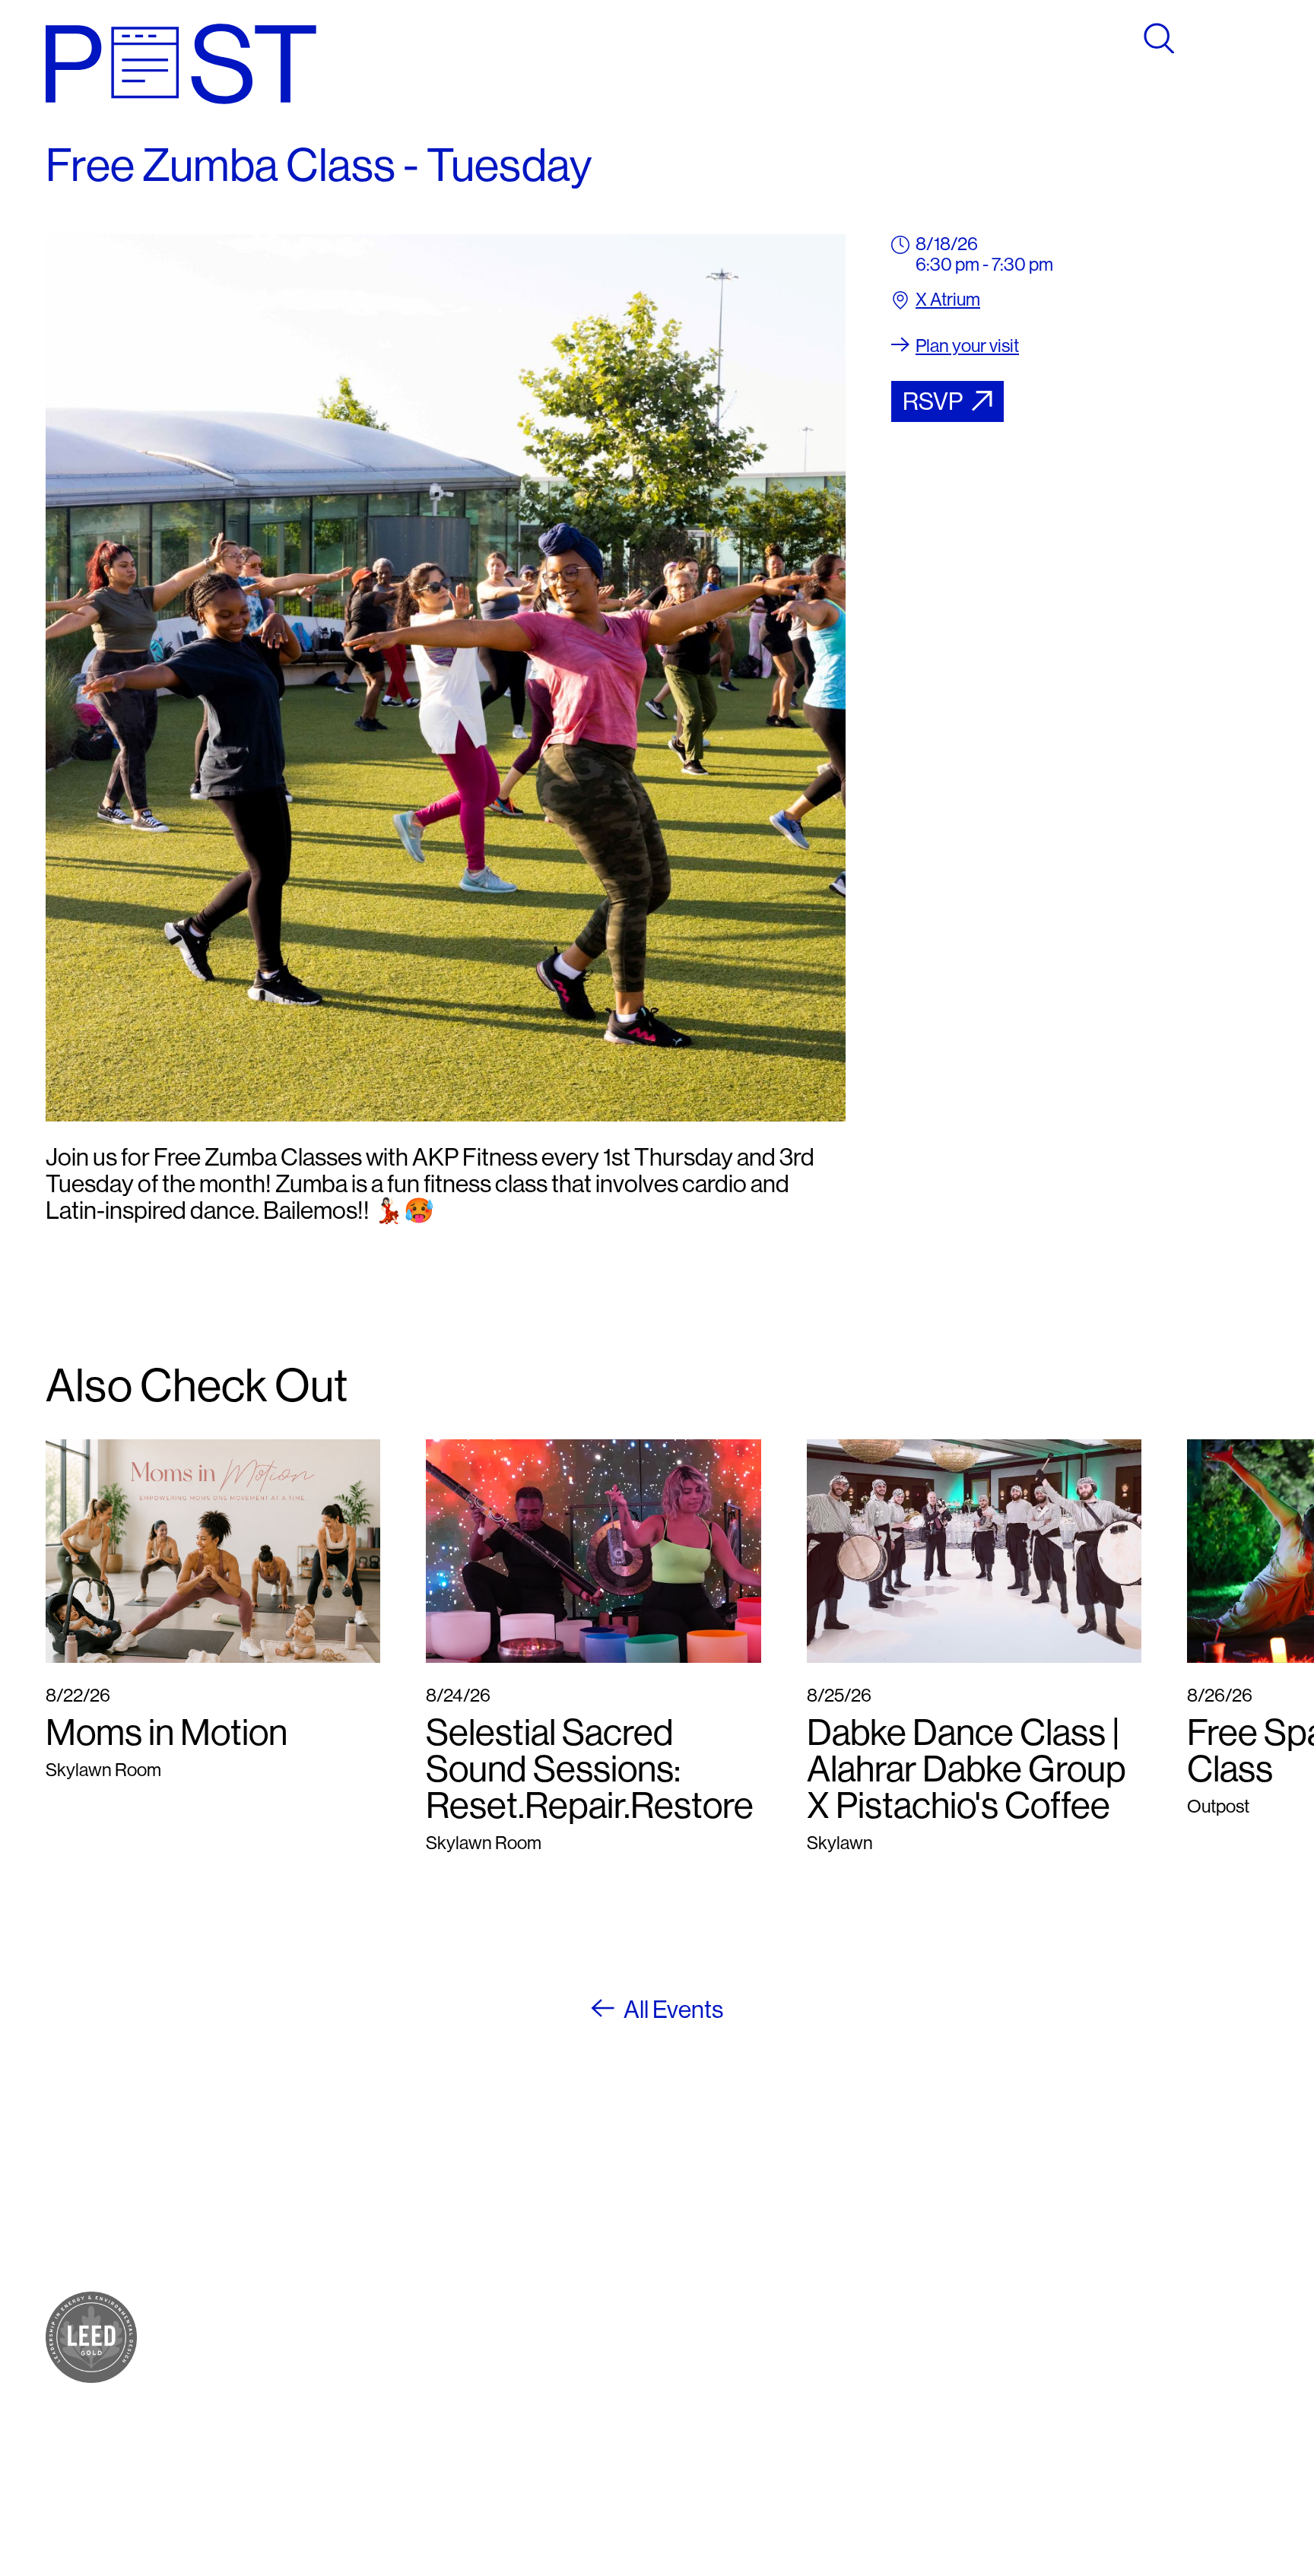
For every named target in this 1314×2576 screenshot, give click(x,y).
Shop (278, 2221)
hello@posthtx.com (542, 2258)
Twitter (707, 2240)
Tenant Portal (730, 2310)
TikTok (706, 2258)
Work (278, 2276)
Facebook (718, 2203)
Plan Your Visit (310, 2346)
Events (284, 2382)
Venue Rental (308, 2452)
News (279, 2401)
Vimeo (705, 2276)
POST (281, 2203)
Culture (285, 2258)
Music (280, 2294)
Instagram (718, 2221)
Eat (270, 2240)
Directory (293, 2364)
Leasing (287, 2434)
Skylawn (290, 2313)
